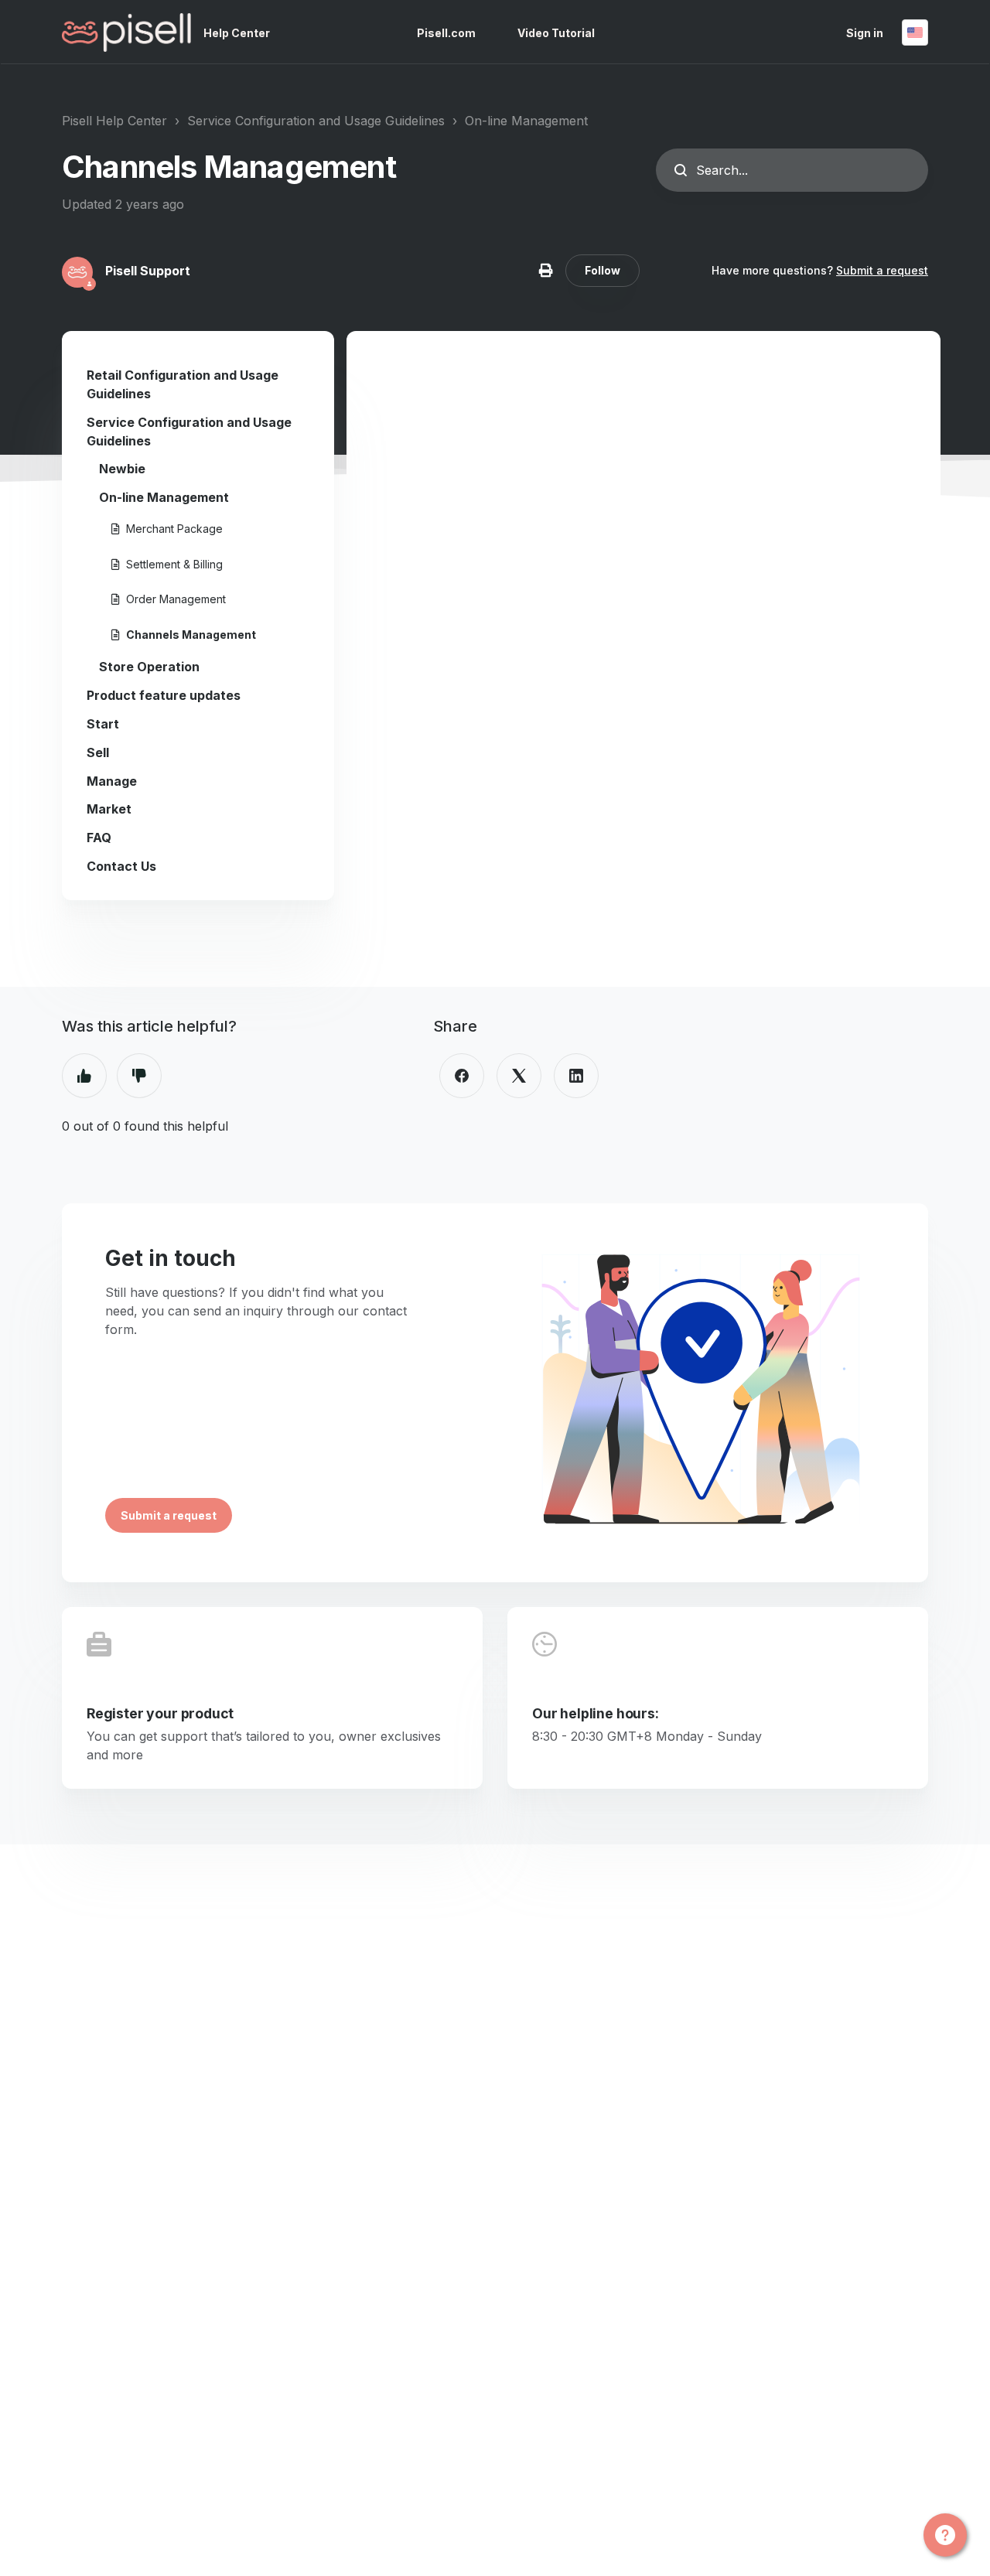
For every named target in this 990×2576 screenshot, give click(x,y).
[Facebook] (462, 1076)
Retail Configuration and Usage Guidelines (183, 384)
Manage (112, 781)
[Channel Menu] (945, 2535)
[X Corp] (519, 1076)
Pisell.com (446, 33)
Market (109, 809)
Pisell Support (148, 271)
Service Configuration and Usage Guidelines (316, 121)
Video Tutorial (556, 33)
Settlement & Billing (174, 564)
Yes (84, 1076)
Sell (98, 752)
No (139, 1076)
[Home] (126, 32)
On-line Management (526, 121)
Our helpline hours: (596, 1713)
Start (103, 724)
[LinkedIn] (576, 1076)
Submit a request (882, 270)
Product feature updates (164, 695)
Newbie (122, 469)
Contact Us (121, 866)
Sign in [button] (865, 33)
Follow (603, 270)
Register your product (160, 1713)
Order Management (176, 599)
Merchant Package (174, 529)
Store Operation (149, 667)
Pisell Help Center (114, 121)
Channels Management (191, 635)
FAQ (99, 838)
